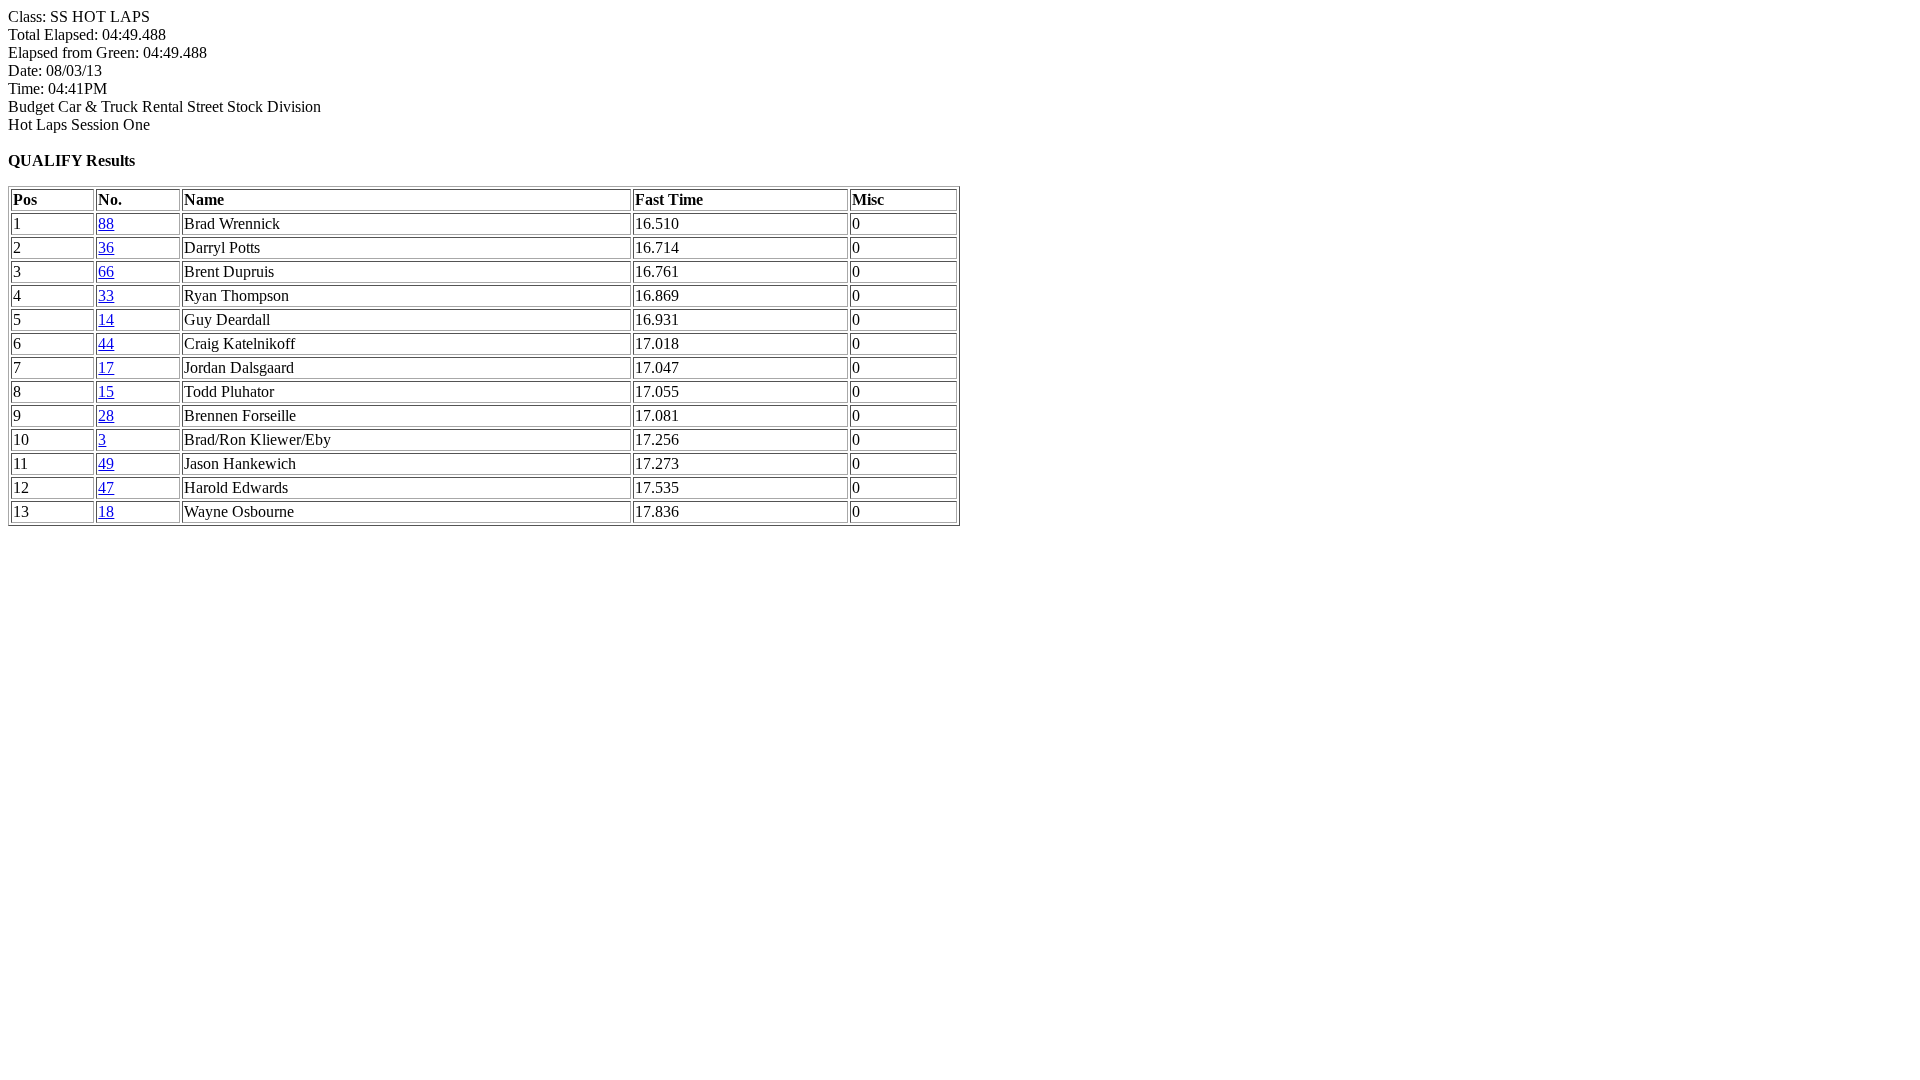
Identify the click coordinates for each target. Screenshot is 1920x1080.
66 (106, 271)
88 (106, 223)
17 (106, 367)
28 (106, 415)
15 (106, 391)
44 (106, 343)
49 (106, 463)
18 (106, 511)
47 (106, 487)
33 (106, 295)
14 (106, 319)
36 (106, 247)
